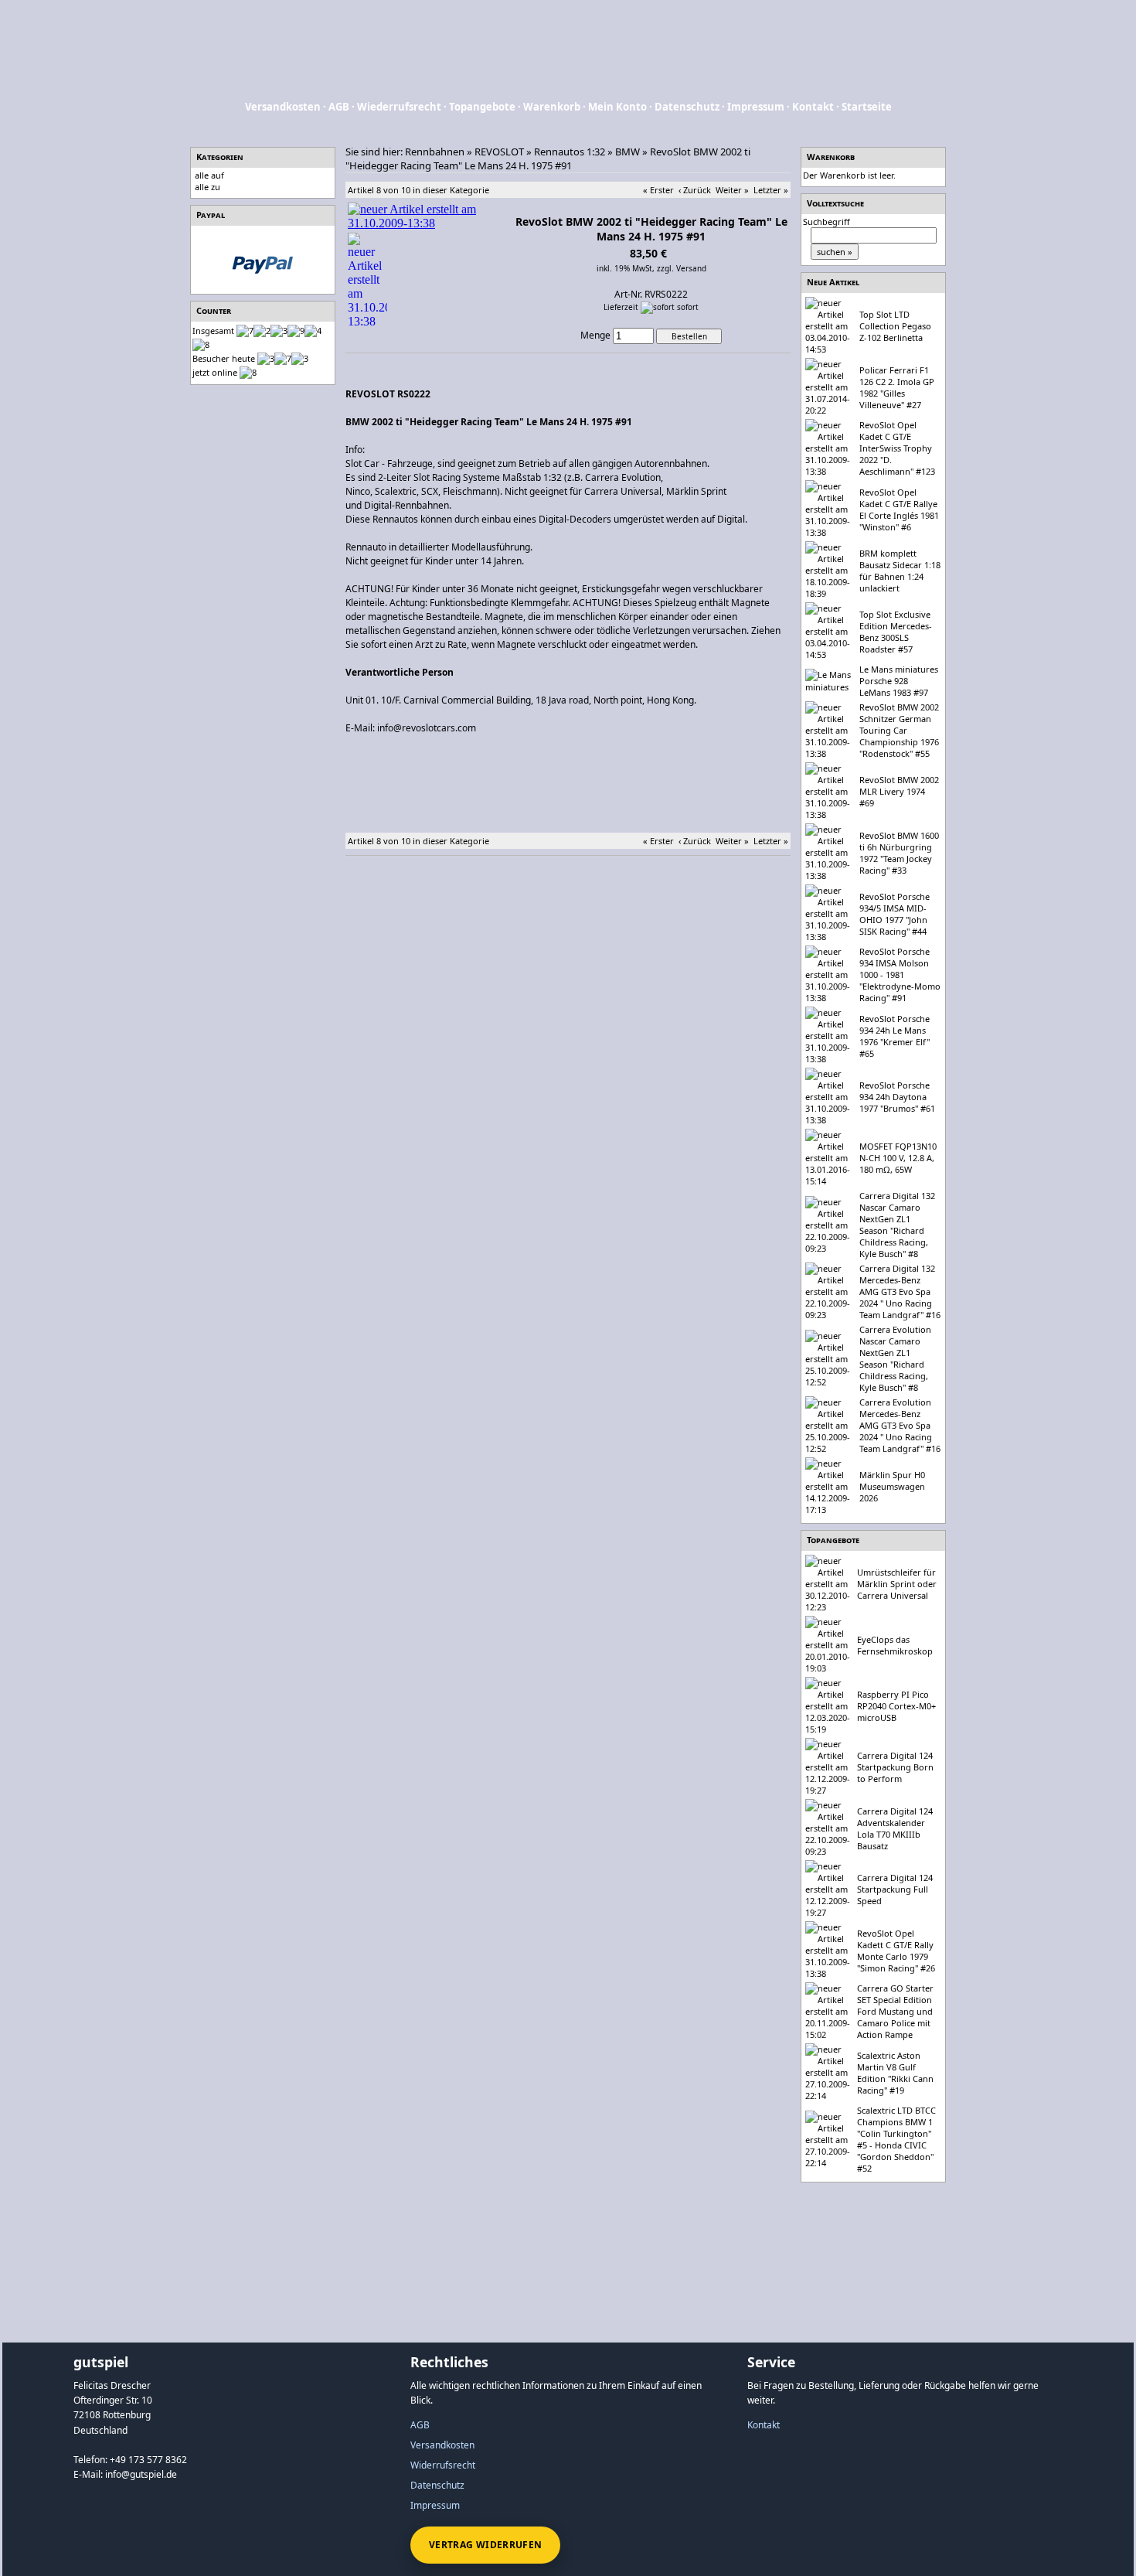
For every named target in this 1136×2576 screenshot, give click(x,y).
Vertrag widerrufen (485, 2545)
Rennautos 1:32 (570, 152)
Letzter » (771, 190)
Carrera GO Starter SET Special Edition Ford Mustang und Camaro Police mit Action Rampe (895, 2011)
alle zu (207, 187)
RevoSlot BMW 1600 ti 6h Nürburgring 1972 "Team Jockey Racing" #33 (899, 853)
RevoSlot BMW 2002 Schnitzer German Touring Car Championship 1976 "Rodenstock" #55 (899, 730)
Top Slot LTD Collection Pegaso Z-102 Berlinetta (895, 326)
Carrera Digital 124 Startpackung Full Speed (895, 1889)
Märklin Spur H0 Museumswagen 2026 (892, 1486)
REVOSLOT (499, 152)
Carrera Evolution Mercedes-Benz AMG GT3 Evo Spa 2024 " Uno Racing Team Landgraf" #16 (900, 1425)
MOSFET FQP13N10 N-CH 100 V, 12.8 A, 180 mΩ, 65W (898, 1158)
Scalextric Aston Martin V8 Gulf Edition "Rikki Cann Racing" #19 (895, 2073)
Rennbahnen (435, 152)
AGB (339, 107)
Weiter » (732, 190)
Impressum (756, 107)
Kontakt (813, 107)
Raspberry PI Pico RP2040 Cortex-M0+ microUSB (896, 1706)
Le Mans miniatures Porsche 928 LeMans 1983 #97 (899, 681)
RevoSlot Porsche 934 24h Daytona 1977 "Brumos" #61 (897, 1097)
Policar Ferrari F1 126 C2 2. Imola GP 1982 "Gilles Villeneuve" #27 (897, 387)
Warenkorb (552, 107)
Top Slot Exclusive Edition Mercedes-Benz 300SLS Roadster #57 (896, 632)
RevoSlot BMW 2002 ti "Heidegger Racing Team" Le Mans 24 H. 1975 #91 (548, 158)
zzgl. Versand (682, 268)
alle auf (209, 175)
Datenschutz (687, 107)
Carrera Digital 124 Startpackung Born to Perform (895, 1767)
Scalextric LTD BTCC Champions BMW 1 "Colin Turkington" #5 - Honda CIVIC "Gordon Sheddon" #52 (896, 2139)
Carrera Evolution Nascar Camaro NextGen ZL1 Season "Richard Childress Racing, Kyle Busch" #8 (895, 1358)
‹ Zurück (695, 190)
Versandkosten (283, 107)
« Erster (658, 190)
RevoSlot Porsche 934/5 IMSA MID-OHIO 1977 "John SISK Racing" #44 (895, 914)
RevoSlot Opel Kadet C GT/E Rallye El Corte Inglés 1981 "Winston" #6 (899, 509)
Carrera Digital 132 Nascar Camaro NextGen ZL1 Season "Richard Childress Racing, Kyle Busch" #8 (897, 1225)
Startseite (867, 107)
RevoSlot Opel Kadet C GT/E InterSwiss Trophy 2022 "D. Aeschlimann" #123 (897, 448)
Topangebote (482, 107)
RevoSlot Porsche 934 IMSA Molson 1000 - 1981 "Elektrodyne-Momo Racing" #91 (900, 975)
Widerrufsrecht (443, 2465)
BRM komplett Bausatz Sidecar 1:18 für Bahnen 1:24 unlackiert (900, 571)
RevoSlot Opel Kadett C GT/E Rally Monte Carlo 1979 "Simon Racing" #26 (896, 1951)
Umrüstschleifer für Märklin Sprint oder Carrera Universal (897, 1584)
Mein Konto (617, 107)
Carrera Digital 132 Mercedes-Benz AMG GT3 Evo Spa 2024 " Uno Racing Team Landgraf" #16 (900, 1291)
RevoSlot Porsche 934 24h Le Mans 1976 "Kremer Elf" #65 (895, 1036)
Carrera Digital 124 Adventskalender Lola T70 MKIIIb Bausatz (895, 1828)
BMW (628, 152)
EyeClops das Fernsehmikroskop (895, 1645)
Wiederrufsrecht (399, 107)
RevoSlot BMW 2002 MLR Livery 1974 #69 (899, 791)
